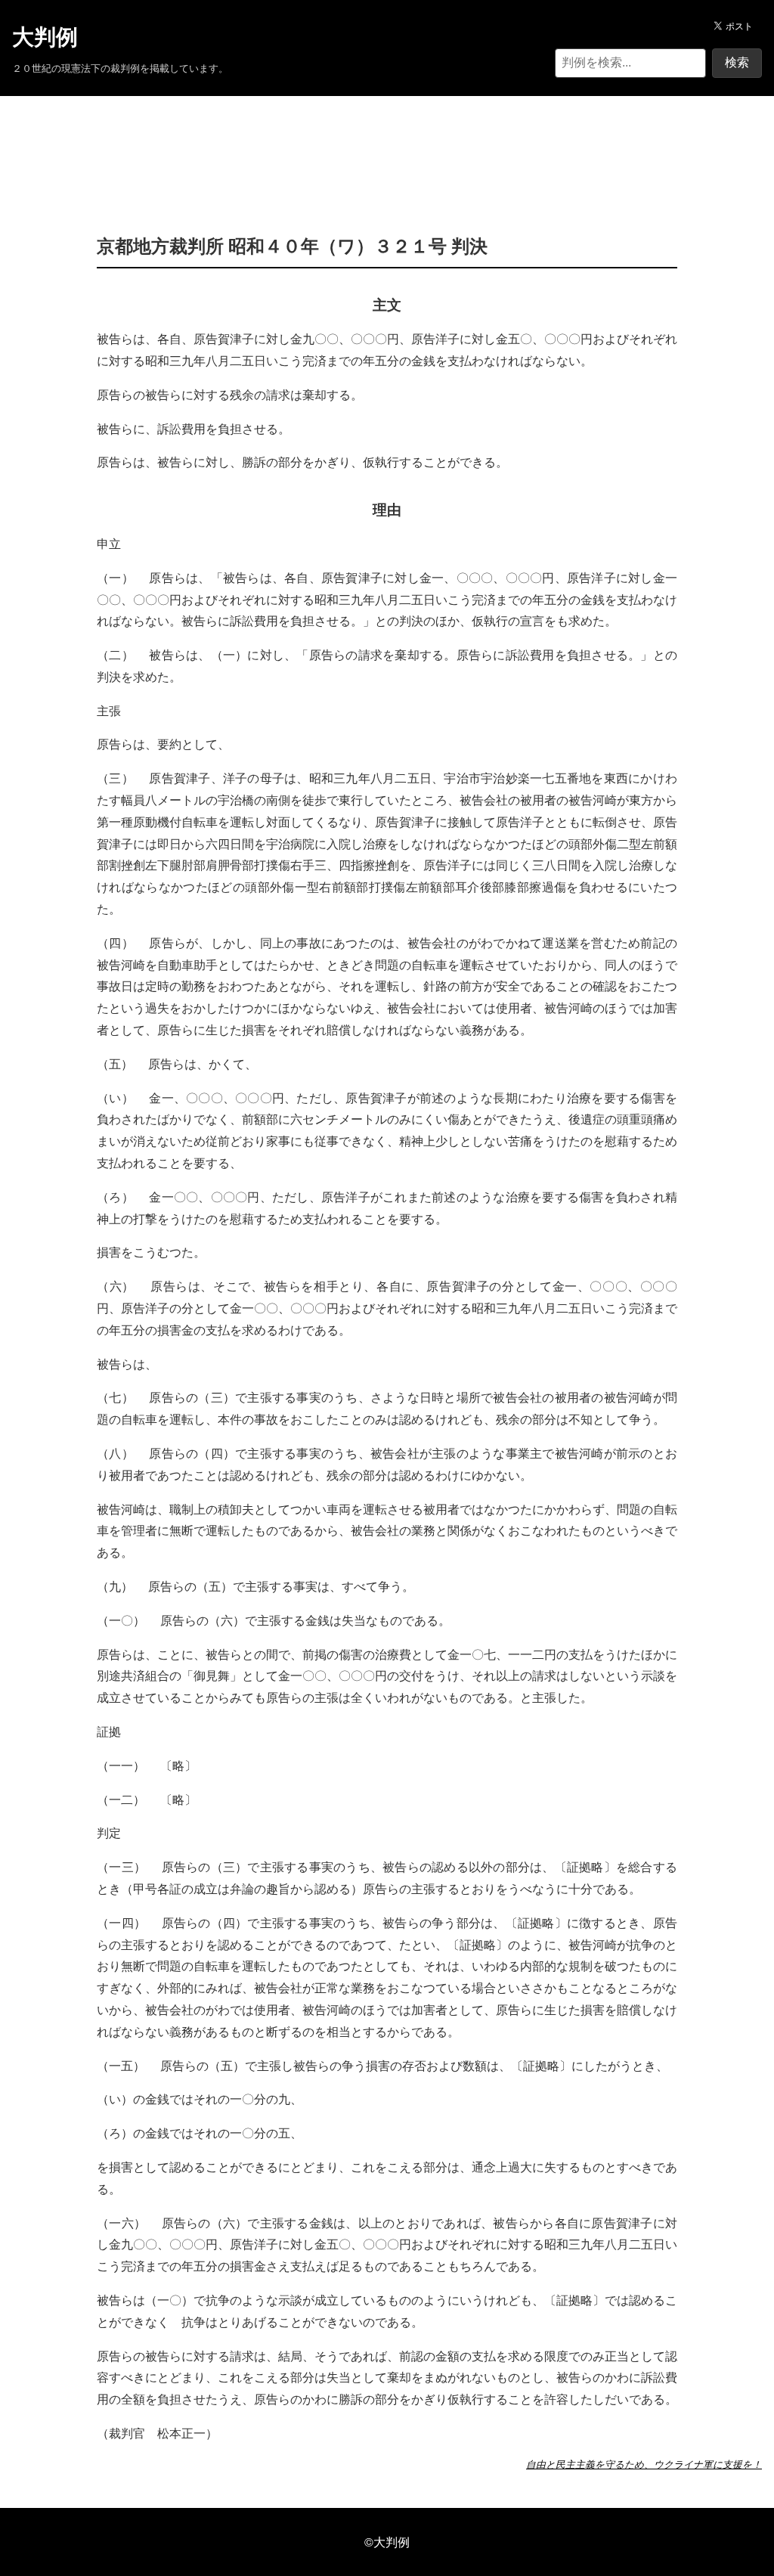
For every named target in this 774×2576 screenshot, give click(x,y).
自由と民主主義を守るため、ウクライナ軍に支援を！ (644, 2464)
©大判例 (387, 2542)
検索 (737, 62)
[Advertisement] (387, 142)
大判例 (45, 37)
